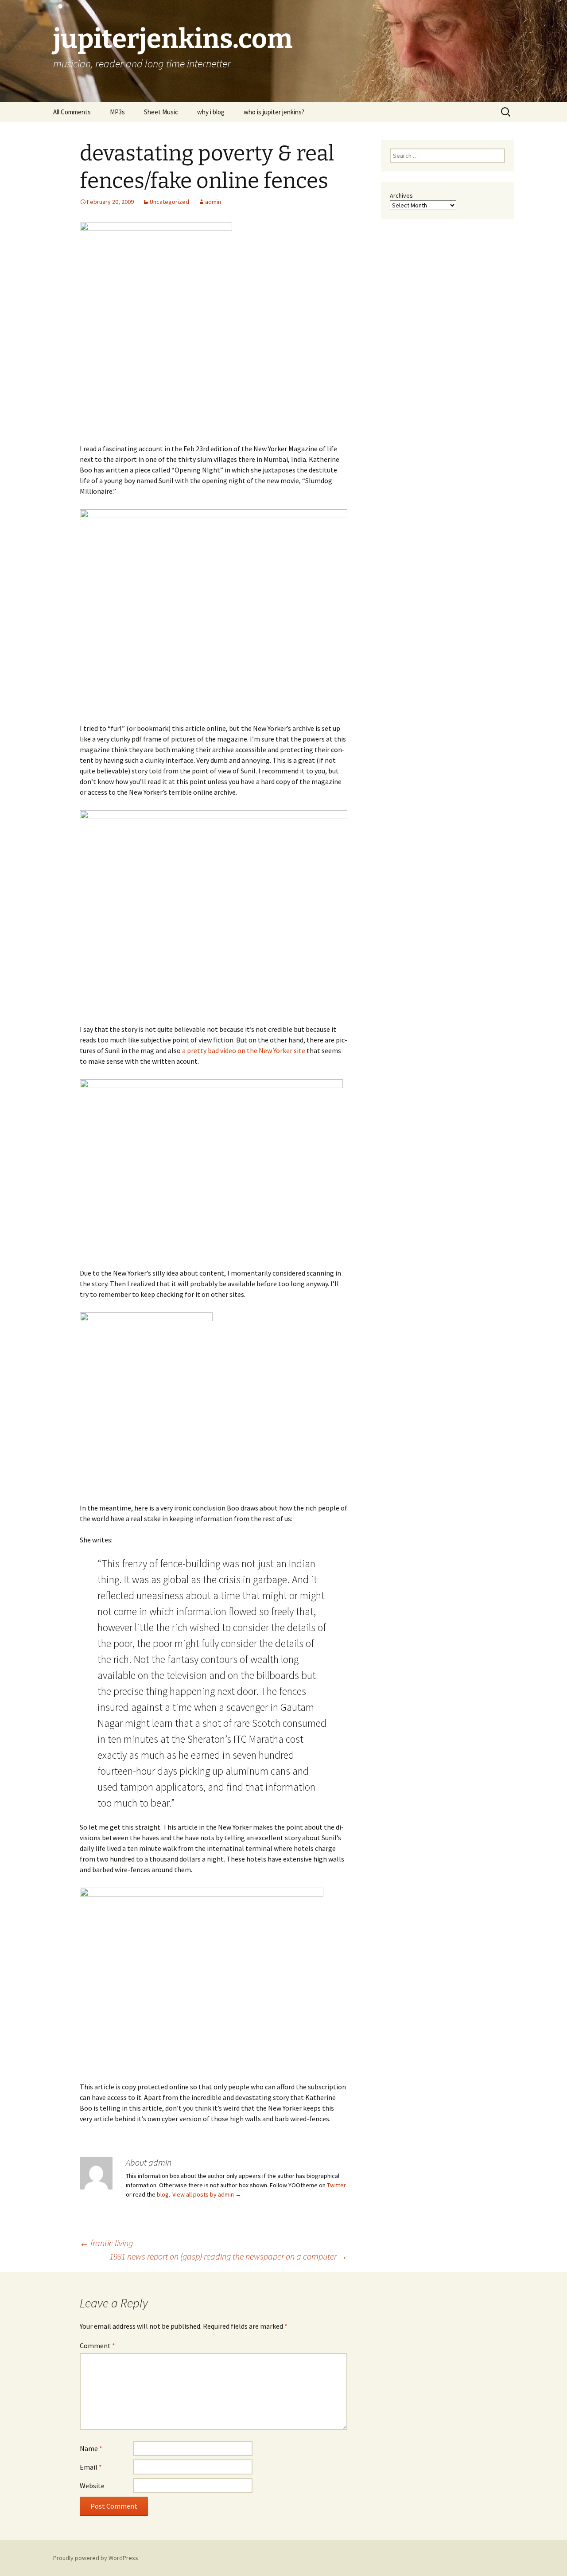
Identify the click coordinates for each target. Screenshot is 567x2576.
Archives (401, 195)
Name (91, 2448)
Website (92, 2486)
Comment (97, 2346)
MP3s (117, 112)
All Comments (72, 112)
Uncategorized (169, 202)
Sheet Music (161, 112)
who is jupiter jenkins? (274, 112)
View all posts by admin (207, 2194)
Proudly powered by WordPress (96, 2558)
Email (91, 2467)
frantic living (106, 2243)
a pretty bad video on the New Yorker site (244, 1050)
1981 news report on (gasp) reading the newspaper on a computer (228, 2256)
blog (163, 2194)
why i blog (211, 112)
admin (213, 202)
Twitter (336, 2185)
